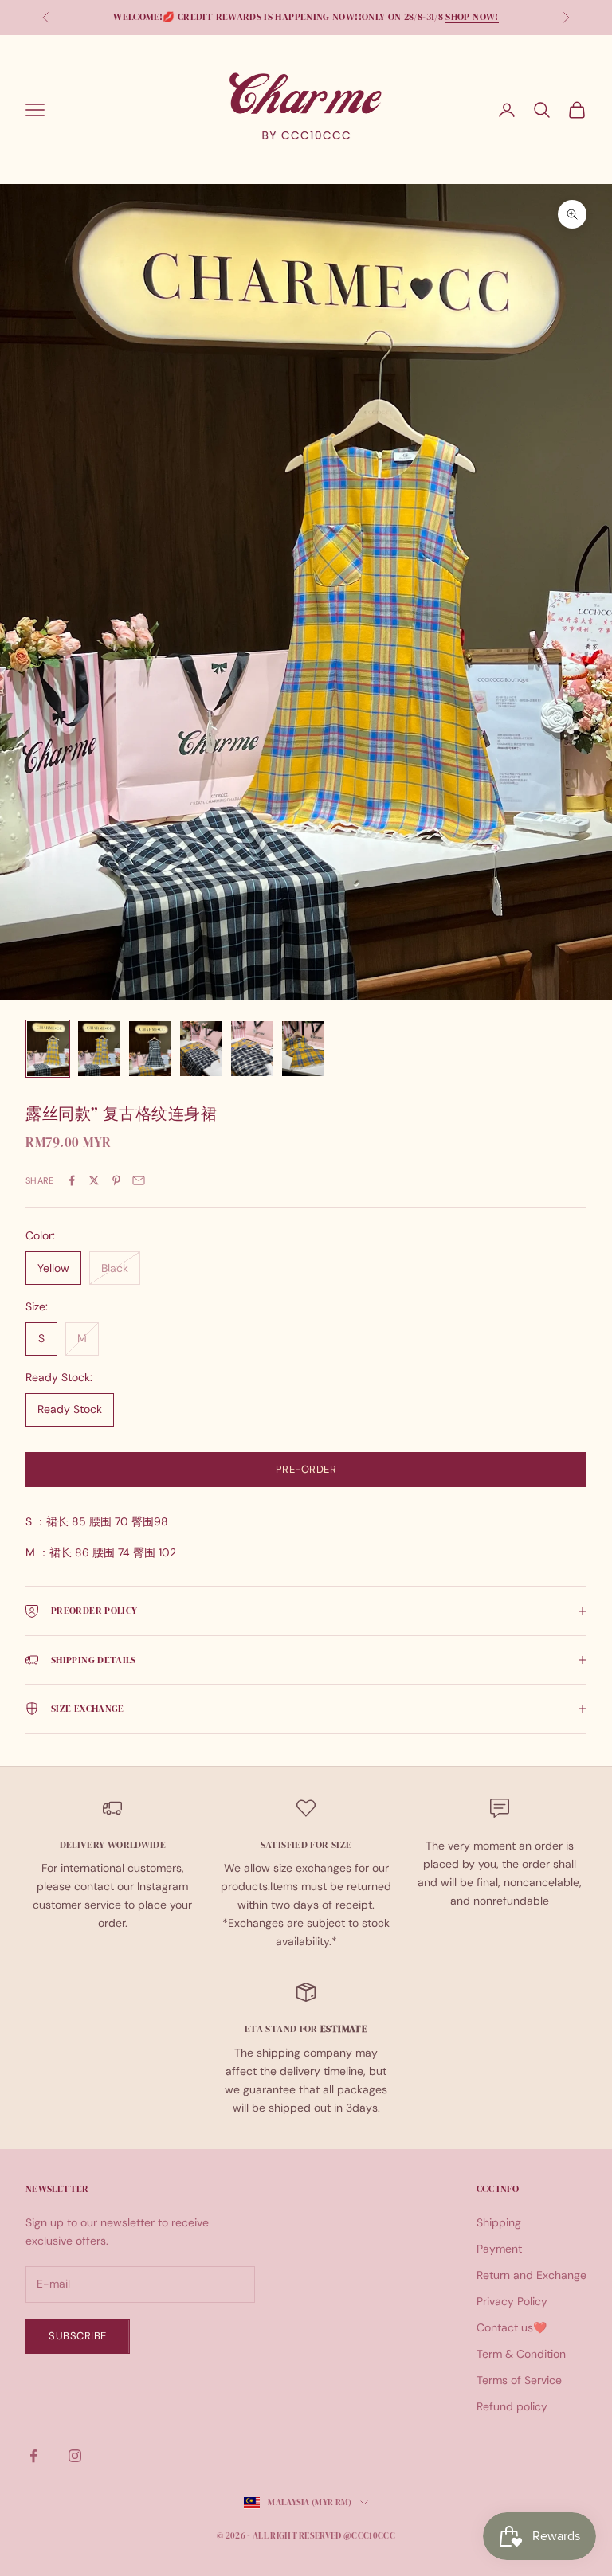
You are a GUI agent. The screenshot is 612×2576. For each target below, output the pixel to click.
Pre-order (306, 1469)
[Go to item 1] (48, 1049)
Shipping (499, 2222)
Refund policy (512, 2406)
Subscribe (78, 2336)
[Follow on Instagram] (75, 2456)
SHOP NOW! (472, 17)
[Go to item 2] (99, 1049)
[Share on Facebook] (72, 1180)
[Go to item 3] (150, 1049)
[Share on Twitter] (94, 1180)
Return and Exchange (532, 2275)
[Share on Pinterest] (116, 1180)
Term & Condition (521, 2354)
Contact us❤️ (512, 2327)
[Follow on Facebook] (33, 2456)
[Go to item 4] (201, 1049)
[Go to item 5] (252, 1049)
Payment (499, 2249)
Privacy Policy (512, 2301)
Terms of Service (519, 2380)
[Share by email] (139, 1180)
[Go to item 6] (303, 1049)
